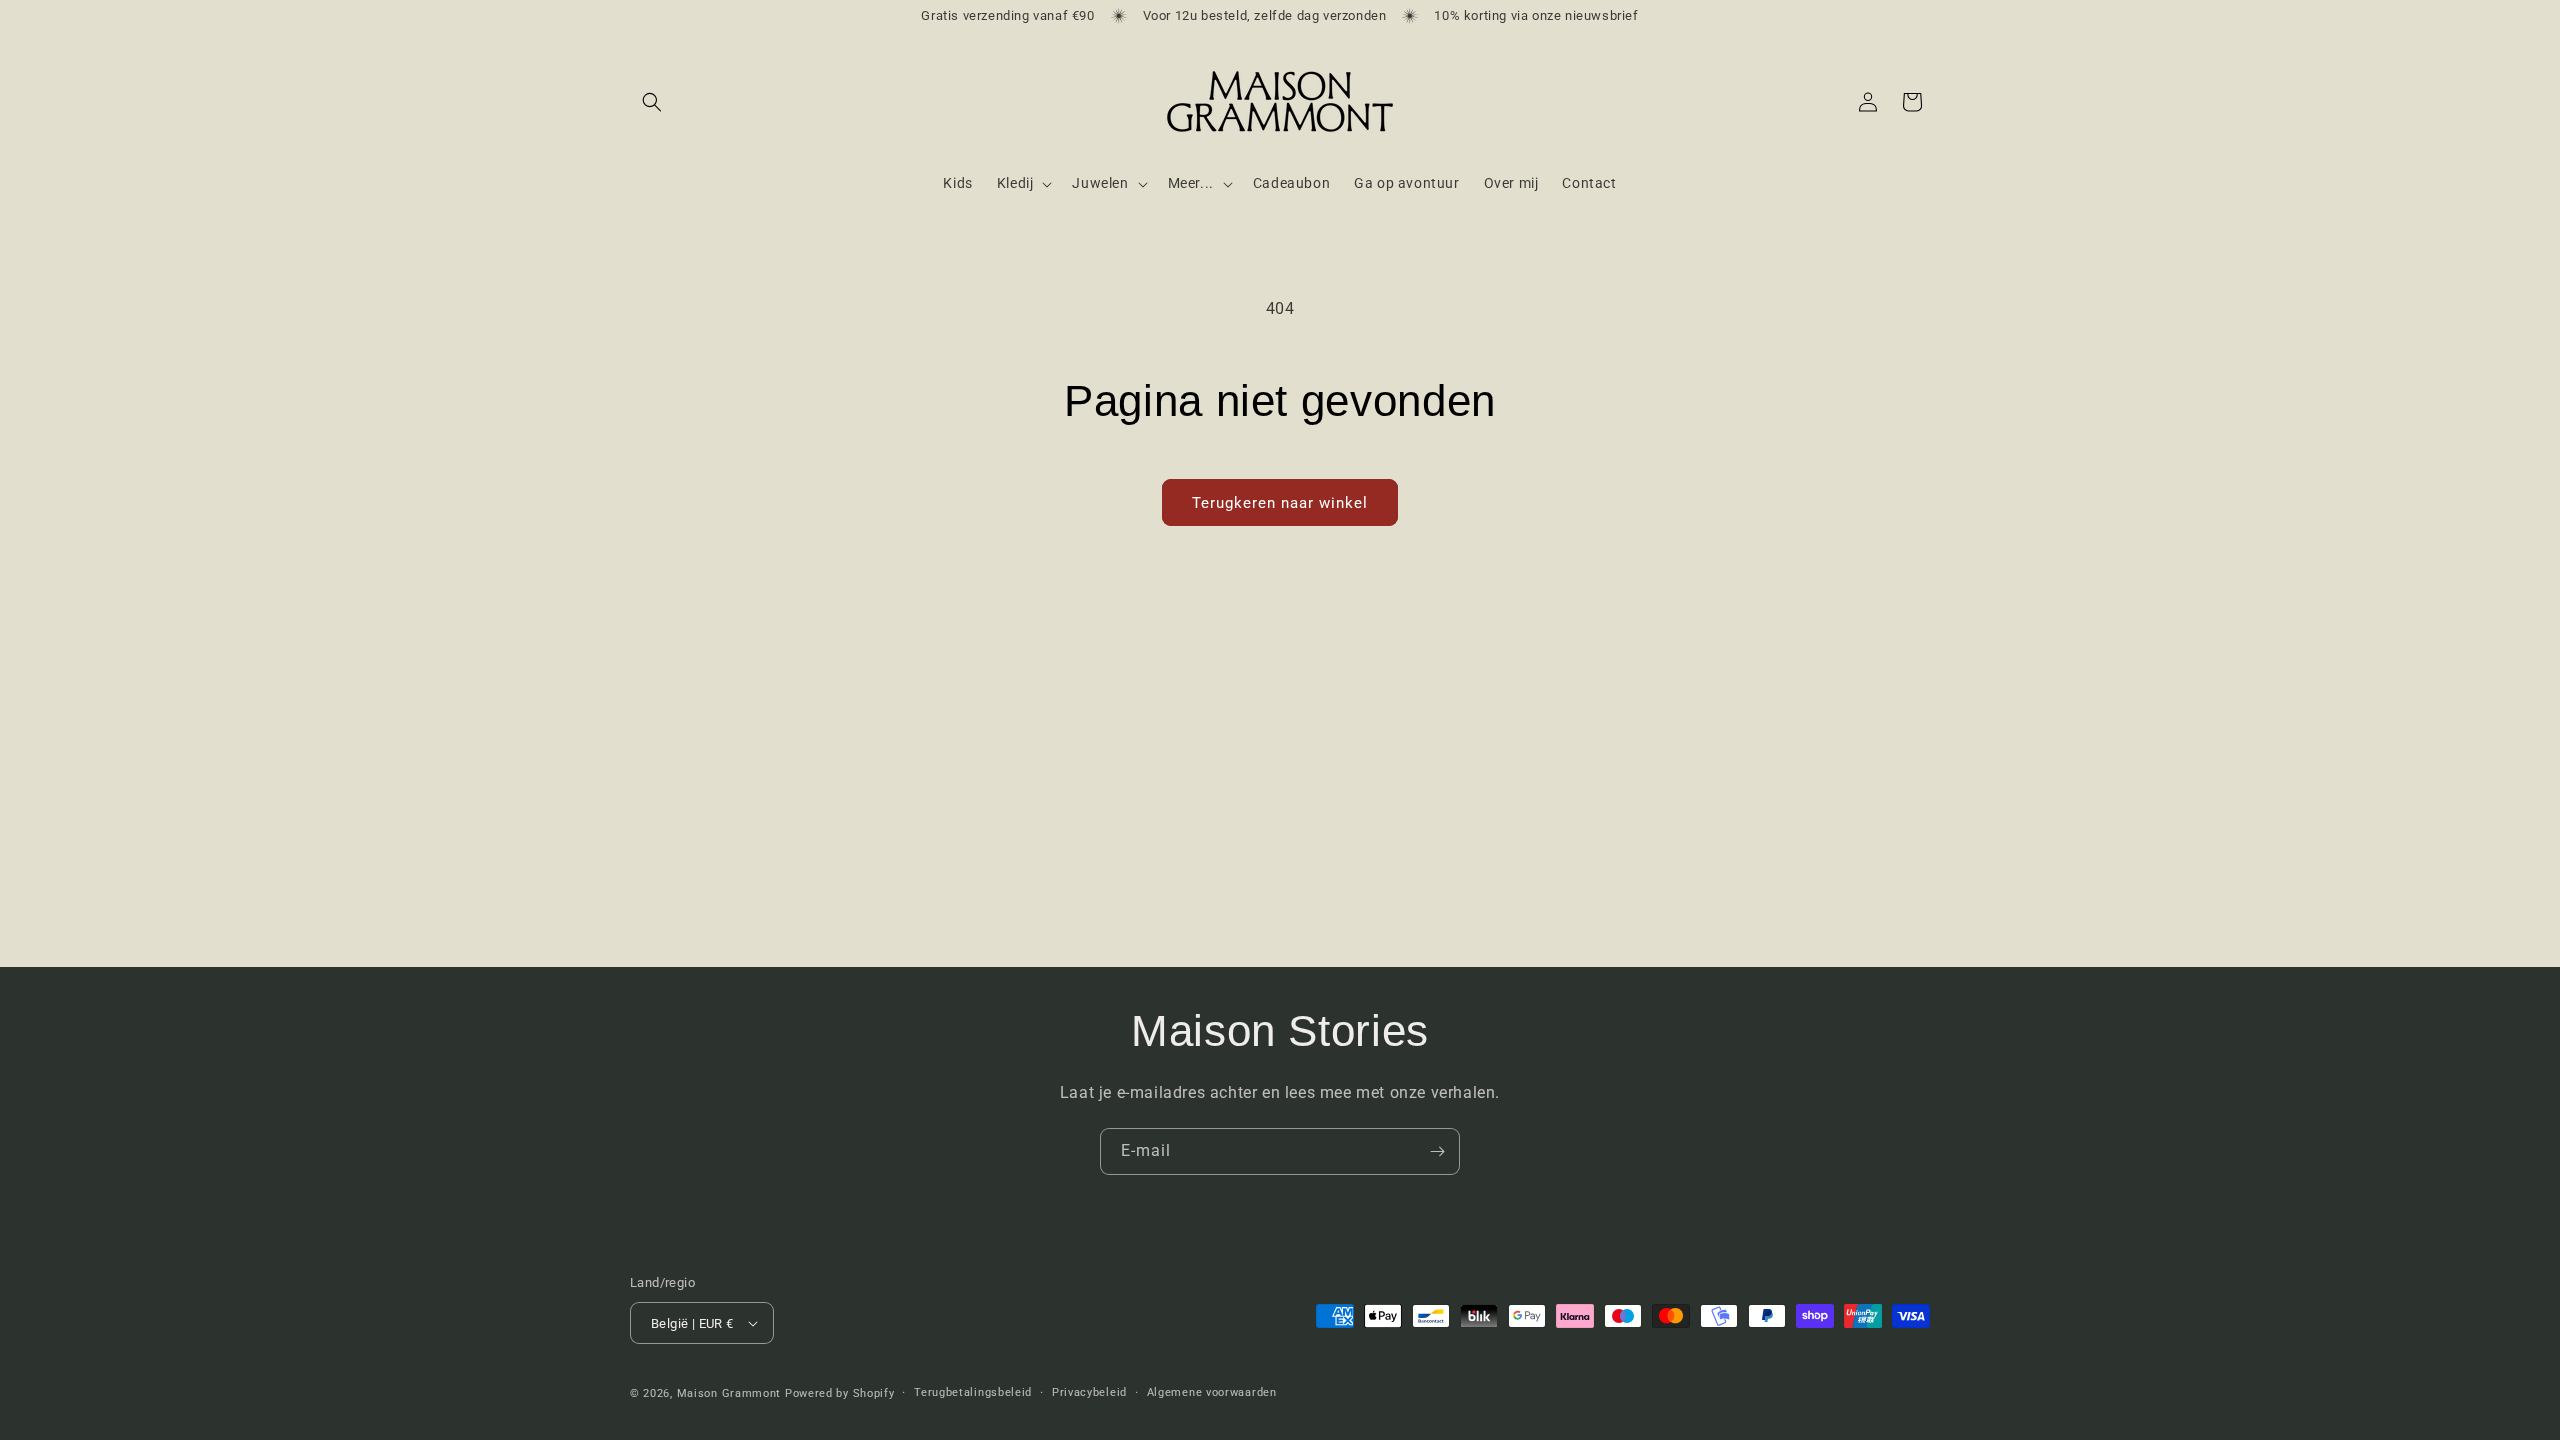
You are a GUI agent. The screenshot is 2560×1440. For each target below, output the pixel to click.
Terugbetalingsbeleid (973, 1392)
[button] (652, 102)
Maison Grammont (729, 1393)
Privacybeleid (1089, 1392)
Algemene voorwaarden (1212, 1392)
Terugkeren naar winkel (1280, 503)
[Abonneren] (1437, 1151)
